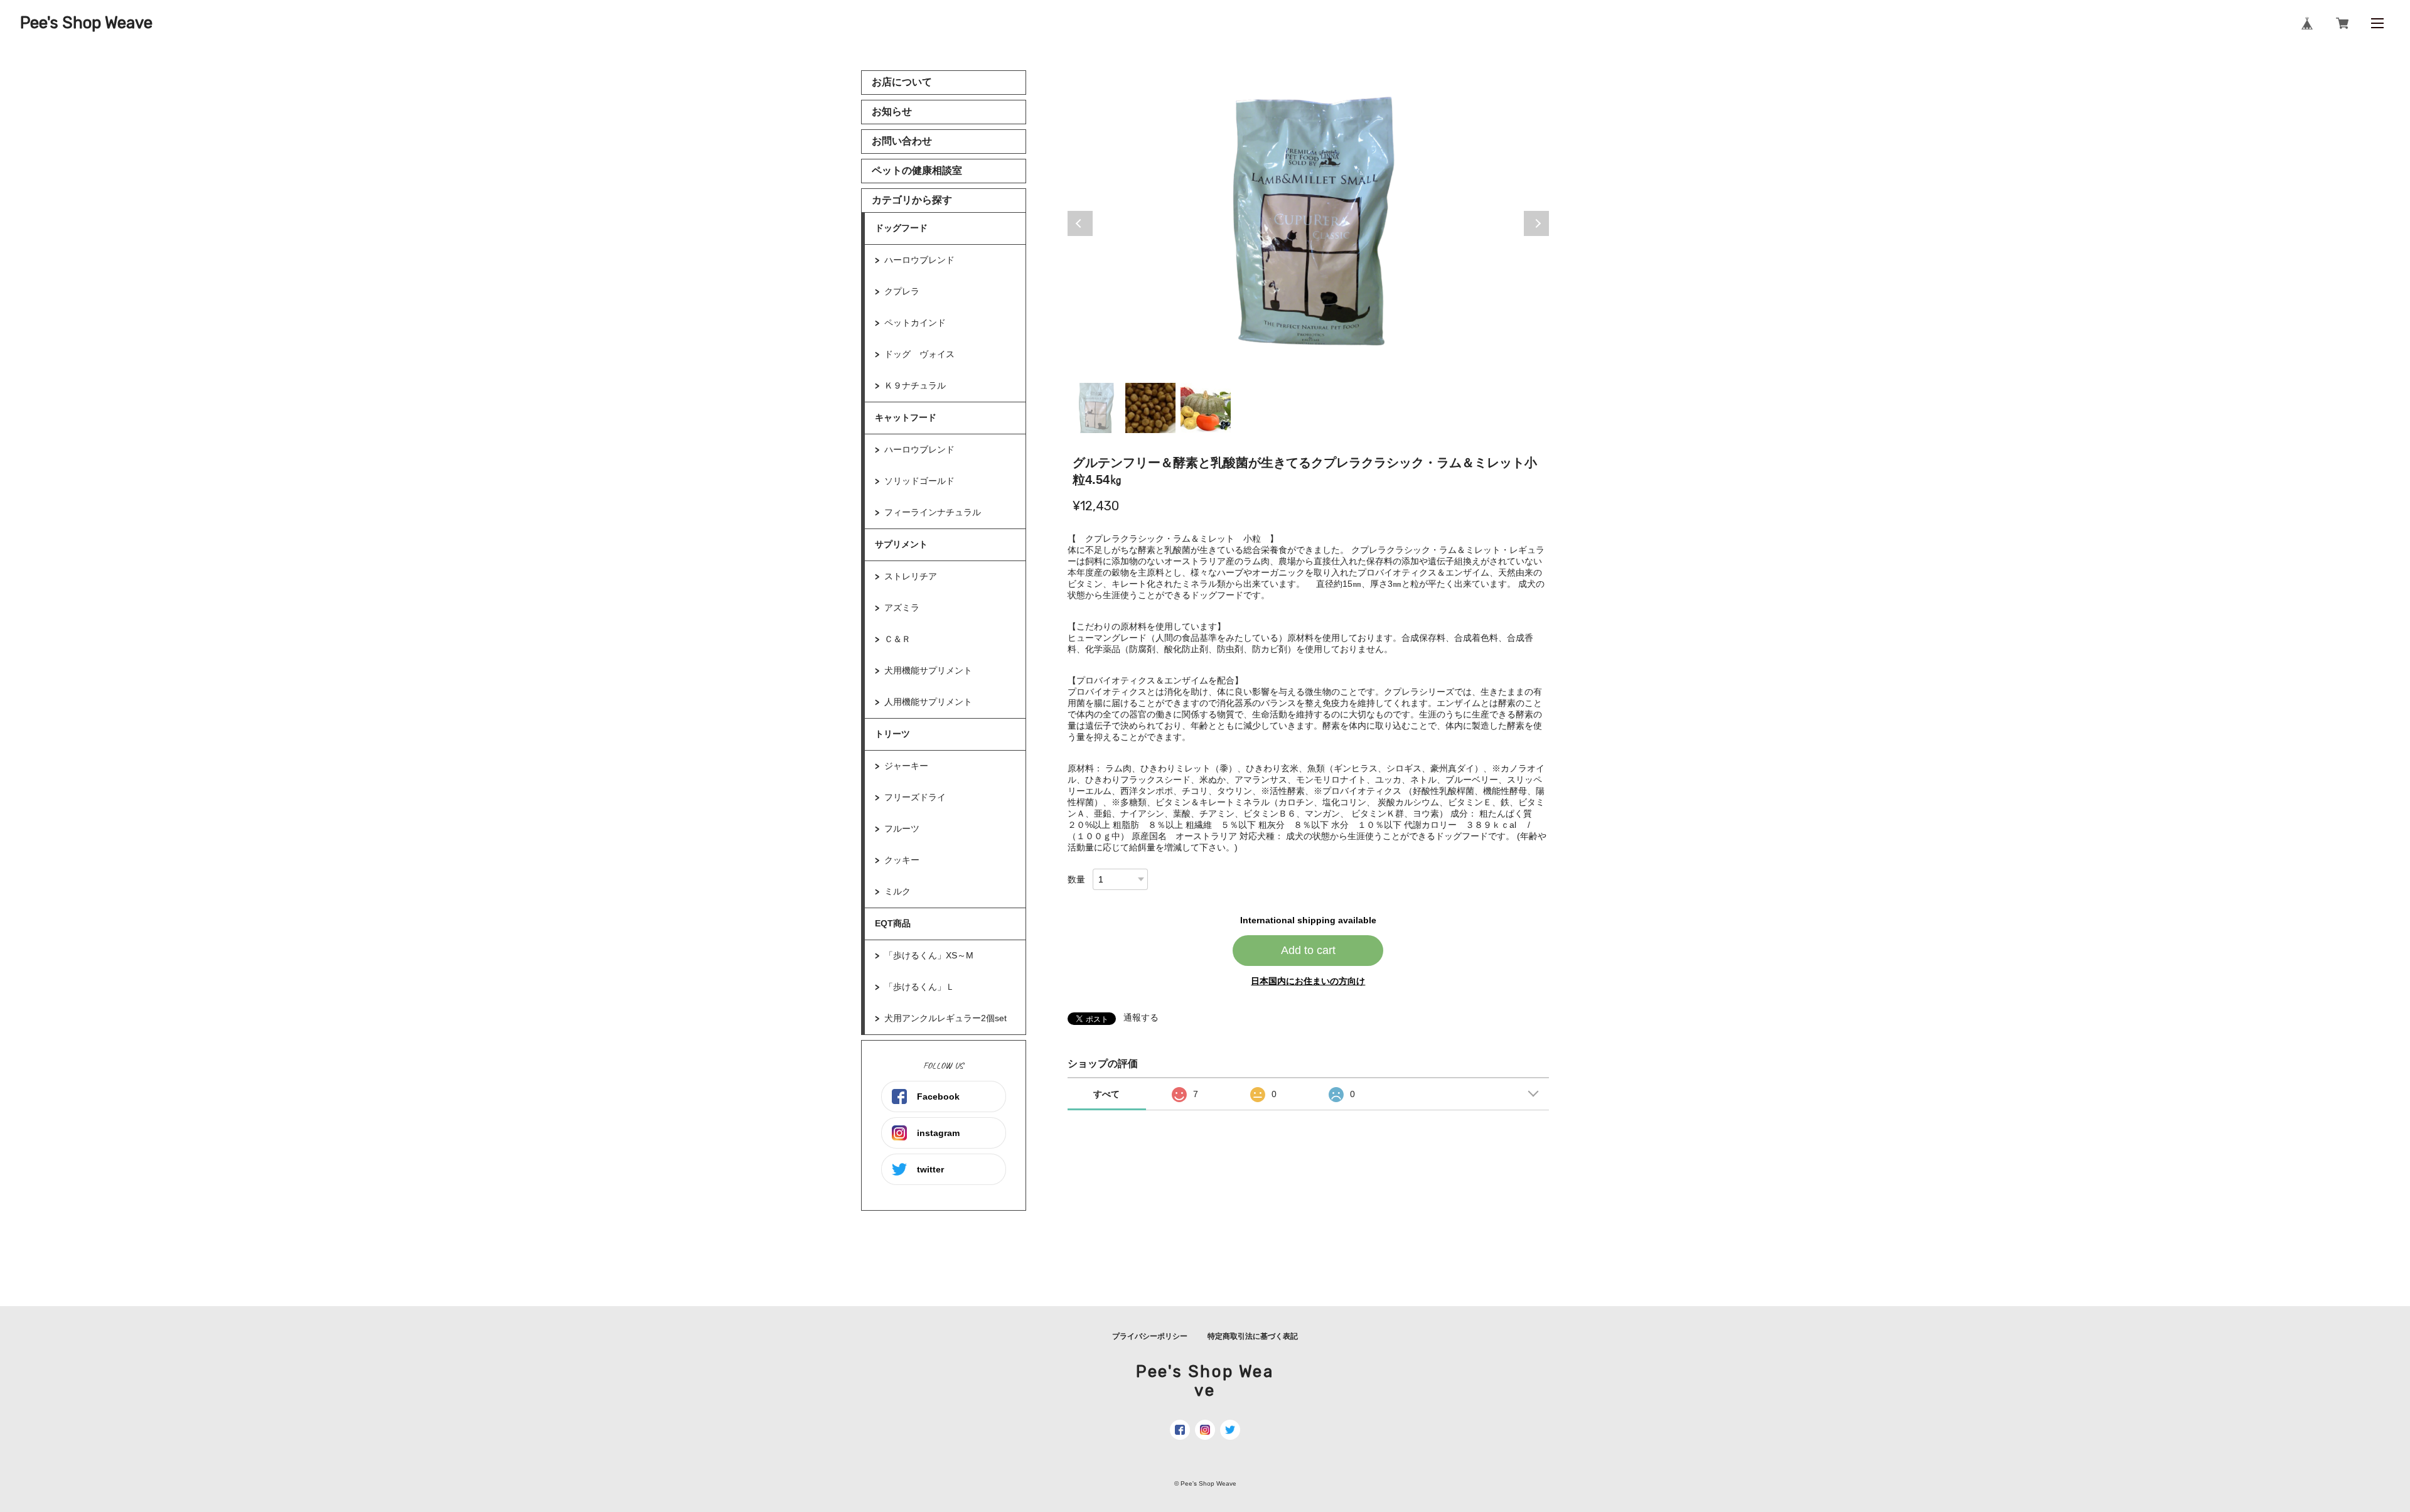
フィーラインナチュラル (933, 512)
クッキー (902, 860)
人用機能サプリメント (928, 702)
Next (1536, 223)
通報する (1141, 1017)
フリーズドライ (915, 797)
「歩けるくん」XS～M (929, 955)
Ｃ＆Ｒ (897, 639)
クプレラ (902, 291)
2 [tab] (1150, 408)
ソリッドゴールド (919, 481)
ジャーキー (906, 766)
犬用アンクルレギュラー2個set (950, 1018)
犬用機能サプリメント (928, 670)
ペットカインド (915, 323)
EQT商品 (893, 923)
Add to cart (1308, 950)
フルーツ (902, 828)
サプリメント (901, 544)
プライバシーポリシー (1150, 1336)
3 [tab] (1206, 408)
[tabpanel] (1308, 223)
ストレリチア (911, 576)
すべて (1106, 1094)
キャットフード (906, 417)
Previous (1080, 223)
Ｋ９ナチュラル (915, 385)
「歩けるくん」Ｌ (919, 987)
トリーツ (892, 734)
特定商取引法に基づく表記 (1253, 1336)
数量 (1076, 879)
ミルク (897, 891)
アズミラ (902, 608)
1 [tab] (1095, 408)
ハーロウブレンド (919, 260)
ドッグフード (901, 228)
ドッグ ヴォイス (919, 354)
